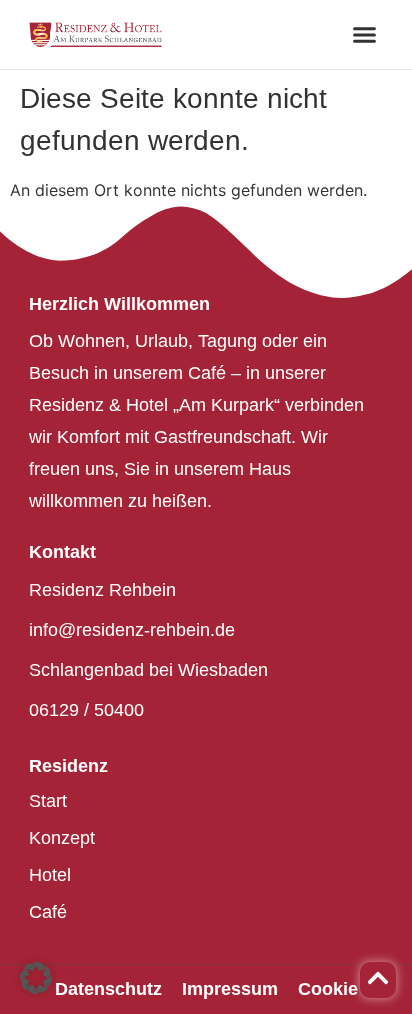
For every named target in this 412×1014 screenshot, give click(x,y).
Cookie (328, 989)
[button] (365, 35)
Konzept (62, 838)
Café (48, 912)
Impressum (230, 989)
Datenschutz (108, 989)
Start (48, 801)
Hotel (50, 875)
